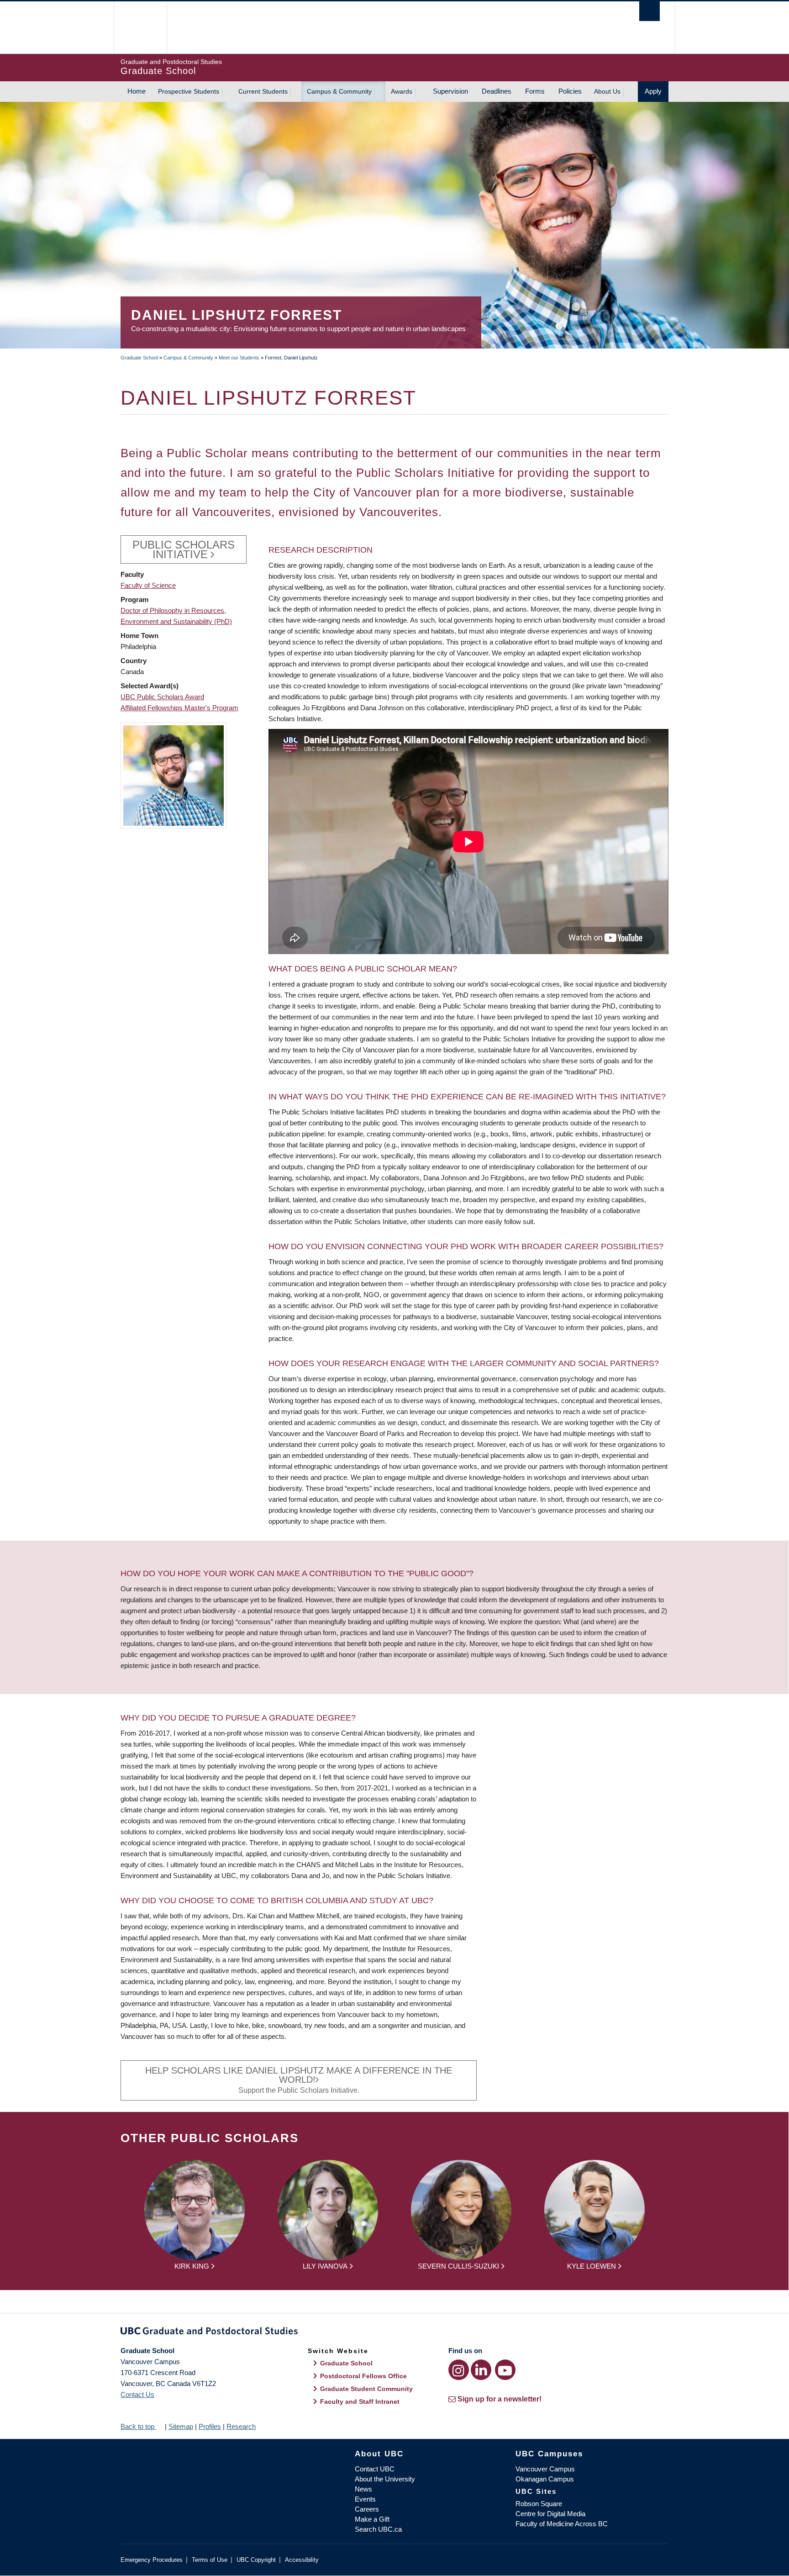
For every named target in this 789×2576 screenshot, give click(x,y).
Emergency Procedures (152, 2560)
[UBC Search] (650, 11)
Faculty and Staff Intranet (360, 2402)
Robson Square (539, 2504)
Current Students (263, 91)
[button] (174, 775)
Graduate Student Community (366, 2389)
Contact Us (137, 2394)
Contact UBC (375, 2469)
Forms (535, 91)
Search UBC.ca (378, 2529)
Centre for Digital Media (550, 2514)
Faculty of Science (148, 585)
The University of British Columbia (140, 28)
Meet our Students (239, 358)
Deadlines (497, 91)
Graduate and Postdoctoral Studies (394, 2333)
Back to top (138, 2426)
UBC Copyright (256, 2560)
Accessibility (302, 2560)
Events (365, 2499)
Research (241, 2426)
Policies (570, 91)
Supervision (450, 91)
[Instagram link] (459, 2370)
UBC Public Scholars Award (162, 697)
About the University (385, 2479)
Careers (367, 2509)
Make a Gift (372, 2519)
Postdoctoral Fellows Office (363, 2376)
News (363, 2489)
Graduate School (139, 358)
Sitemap (181, 2426)
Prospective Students (189, 91)
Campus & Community (339, 91)
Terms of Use (210, 2560)
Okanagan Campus (545, 2479)
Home (137, 91)
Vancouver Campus (545, 2469)
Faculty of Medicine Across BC (562, 2524)
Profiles (210, 2426)
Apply (653, 91)
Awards (402, 91)
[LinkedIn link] (481, 2370)
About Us (607, 91)
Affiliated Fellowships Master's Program (179, 708)
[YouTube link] (505, 2370)
